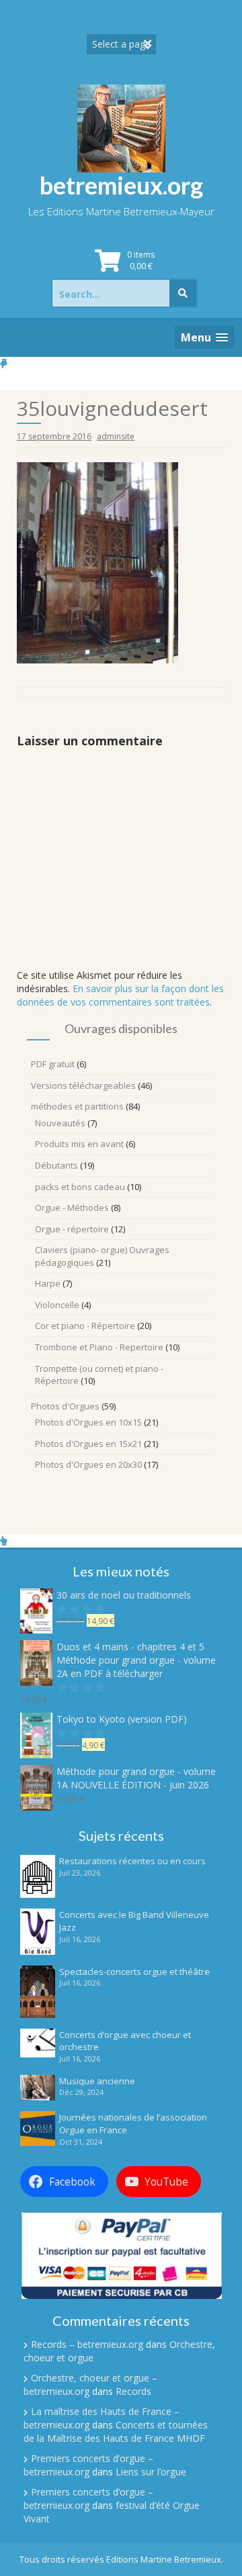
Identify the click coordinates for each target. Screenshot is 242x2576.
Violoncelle (57, 1305)
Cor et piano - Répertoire (85, 1326)
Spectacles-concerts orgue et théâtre (134, 1972)
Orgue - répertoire (72, 1229)
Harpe (48, 1283)
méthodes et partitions (77, 1106)
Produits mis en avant (79, 1144)
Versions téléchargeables (83, 1085)
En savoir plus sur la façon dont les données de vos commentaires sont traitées (120, 995)
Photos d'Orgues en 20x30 (88, 1464)
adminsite (116, 436)
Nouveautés (60, 1123)
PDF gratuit (53, 1064)
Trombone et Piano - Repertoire (99, 1347)
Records (133, 2391)
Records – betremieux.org (87, 2344)
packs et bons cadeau (80, 1187)
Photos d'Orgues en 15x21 (88, 1444)
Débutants (56, 1165)
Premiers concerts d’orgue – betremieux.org (88, 2465)
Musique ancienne (97, 2081)
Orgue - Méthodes (72, 1207)
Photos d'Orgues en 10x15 (88, 1422)
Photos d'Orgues (65, 1406)
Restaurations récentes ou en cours (132, 1861)
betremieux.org (121, 185)
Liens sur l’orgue (151, 2472)
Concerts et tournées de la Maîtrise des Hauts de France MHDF (116, 2431)
